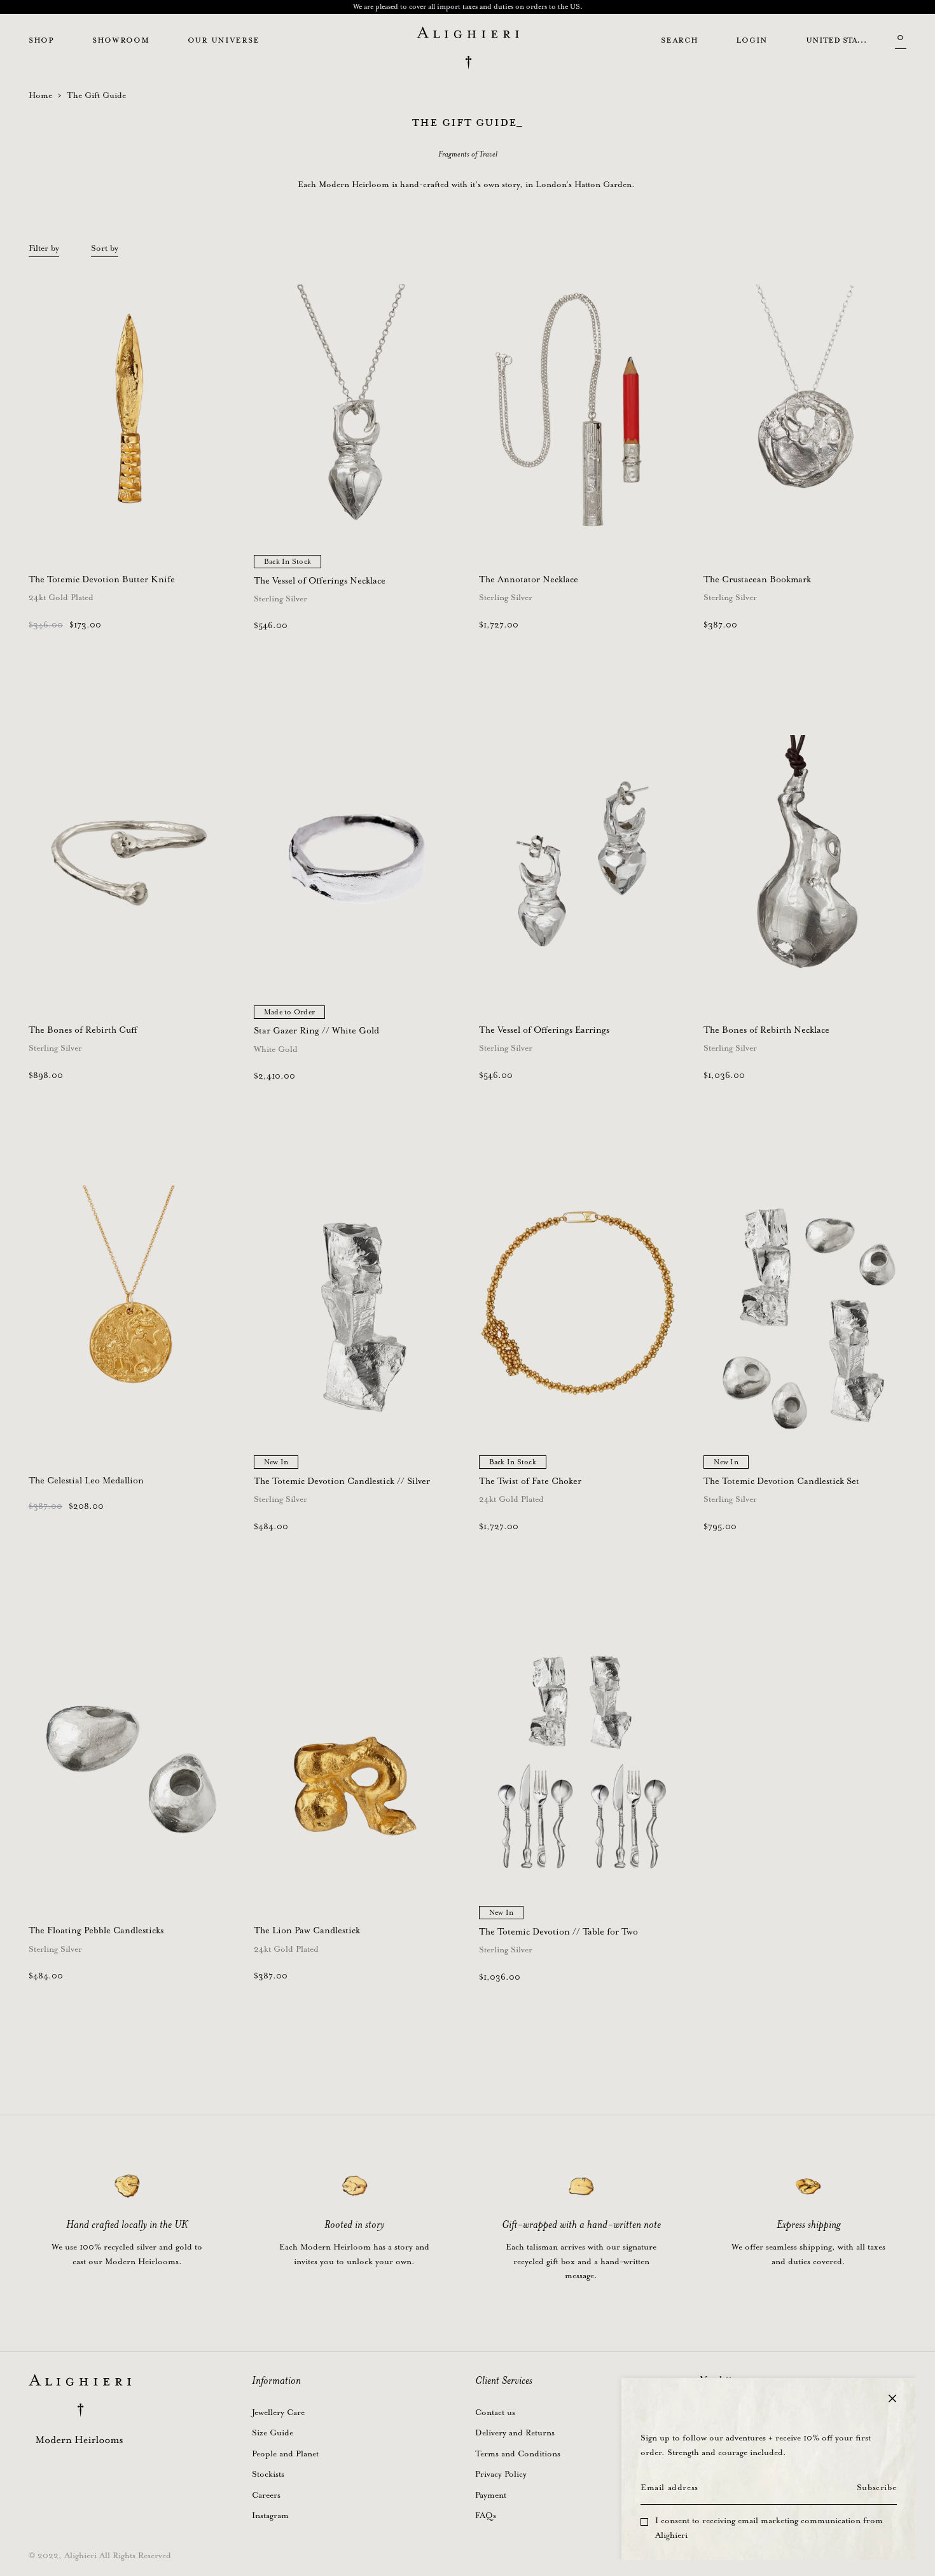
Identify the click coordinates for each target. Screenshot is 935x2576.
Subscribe (876, 2488)
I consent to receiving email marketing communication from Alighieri (769, 2528)
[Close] (892, 2398)
